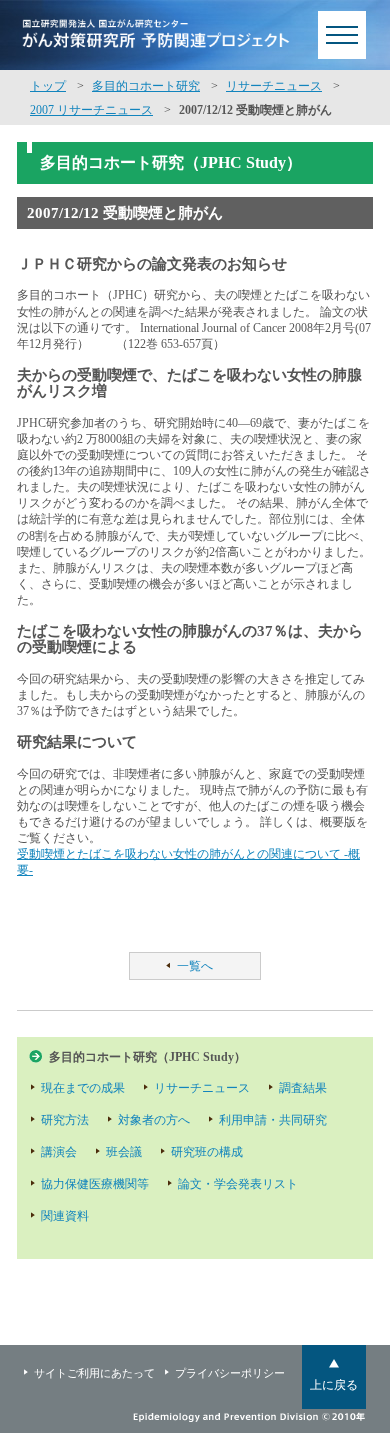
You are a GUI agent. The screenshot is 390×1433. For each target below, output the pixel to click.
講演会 (59, 1152)
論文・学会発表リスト (238, 1184)
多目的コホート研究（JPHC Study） (147, 1057)
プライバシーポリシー (230, 1373)
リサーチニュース (274, 86)
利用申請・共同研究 (273, 1120)
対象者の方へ (154, 1120)
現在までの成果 (83, 1088)
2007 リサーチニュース (91, 110)
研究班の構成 (207, 1152)
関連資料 (65, 1216)
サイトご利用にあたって (94, 1373)
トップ (48, 86)
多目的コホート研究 (146, 86)
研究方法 (65, 1120)
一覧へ (195, 966)
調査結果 (303, 1088)
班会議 (124, 1152)
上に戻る (334, 1385)
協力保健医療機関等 (95, 1184)
